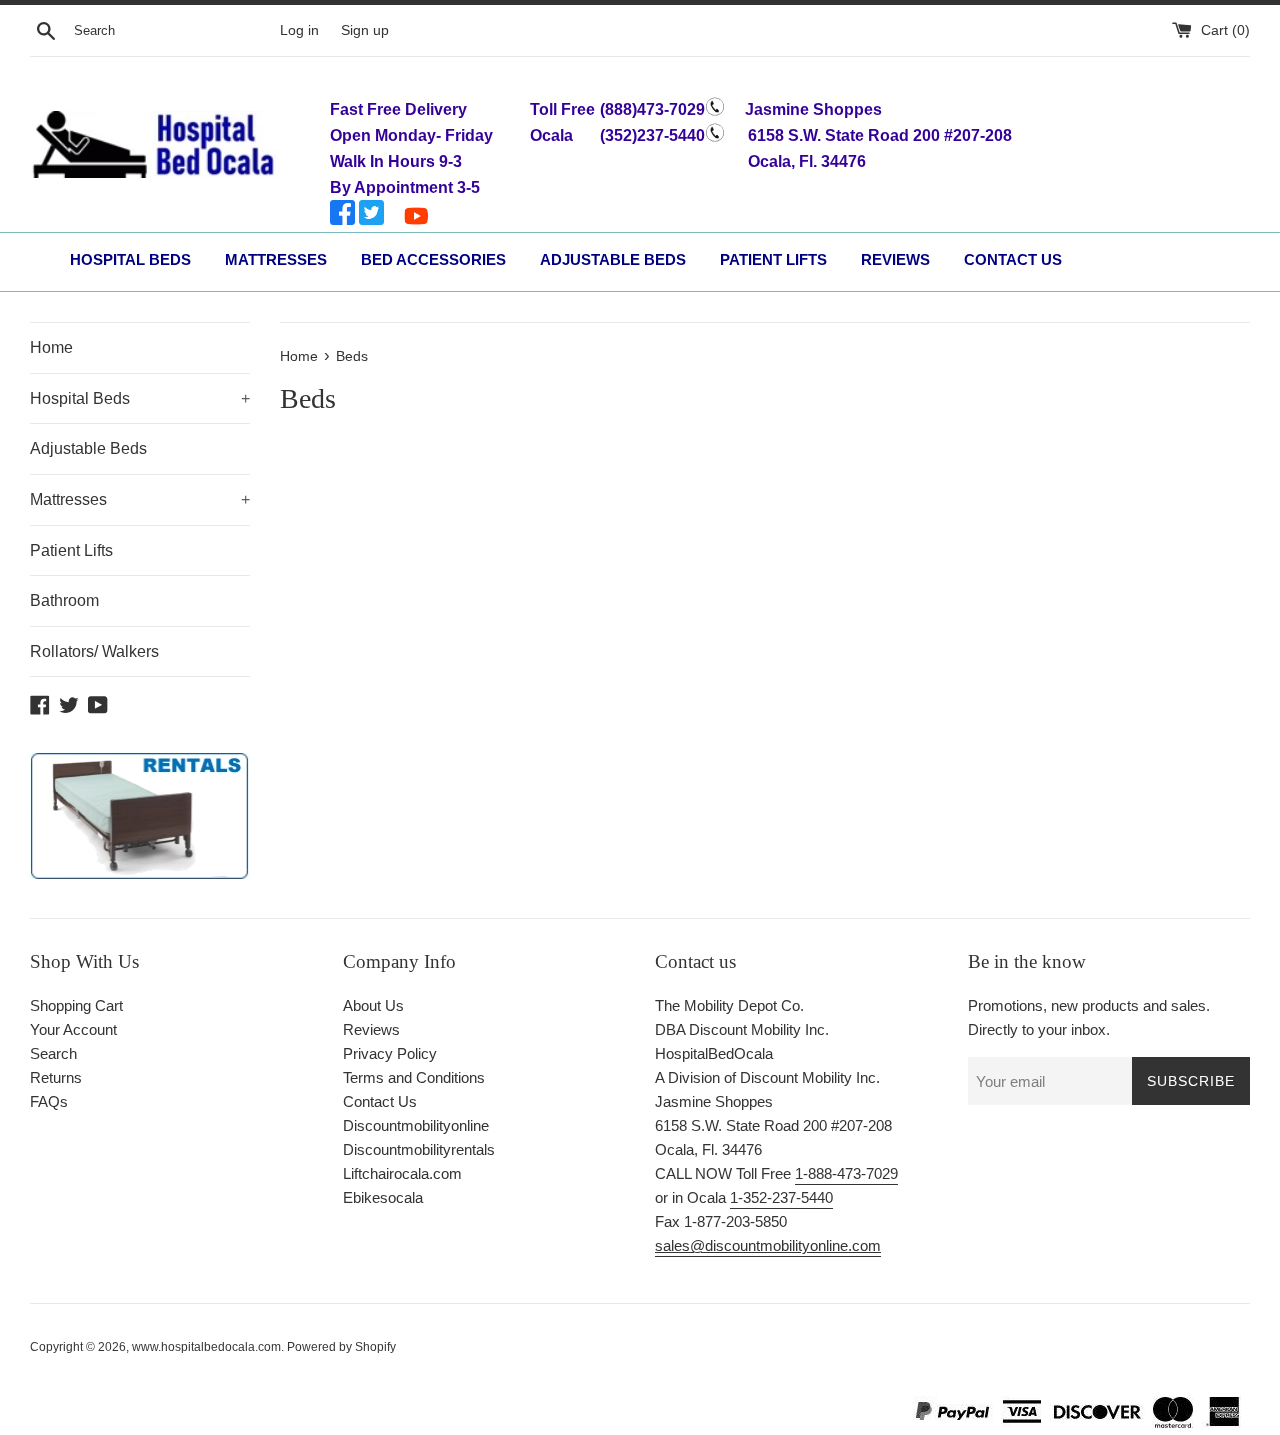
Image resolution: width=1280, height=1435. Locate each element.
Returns (56, 1077)
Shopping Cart (76, 1005)
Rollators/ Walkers (94, 651)
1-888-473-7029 (846, 1173)
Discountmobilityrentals (419, 1149)
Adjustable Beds (88, 448)
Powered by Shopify (341, 1347)
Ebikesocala (383, 1197)
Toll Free (562, 109)
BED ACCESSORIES (433, 259)
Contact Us (380, 1101)
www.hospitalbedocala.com (206, 1347)
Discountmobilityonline (416, 1125)
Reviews (371, 1029)
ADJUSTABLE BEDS (613, 259)
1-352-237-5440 (781, 1197)
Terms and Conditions (414, 1077)
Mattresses (140, 499)
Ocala (551, 135)
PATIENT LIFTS (773, 259)
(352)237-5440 (652, 135)
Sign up (365, 30)
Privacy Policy (390, 1053)
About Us (373, 1005)
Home (51, 347)
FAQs (49, 1101)
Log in (299, 30)
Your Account (73, 1029)
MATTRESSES (276, 259)
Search (53, 1053)
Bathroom (64, 600)
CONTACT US (1013, 259)
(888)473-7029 (652, 109)
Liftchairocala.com (402, 1173)
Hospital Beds (140, 398)
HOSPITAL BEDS (130, 259)
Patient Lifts (71, 550)
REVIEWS (895, 259)
